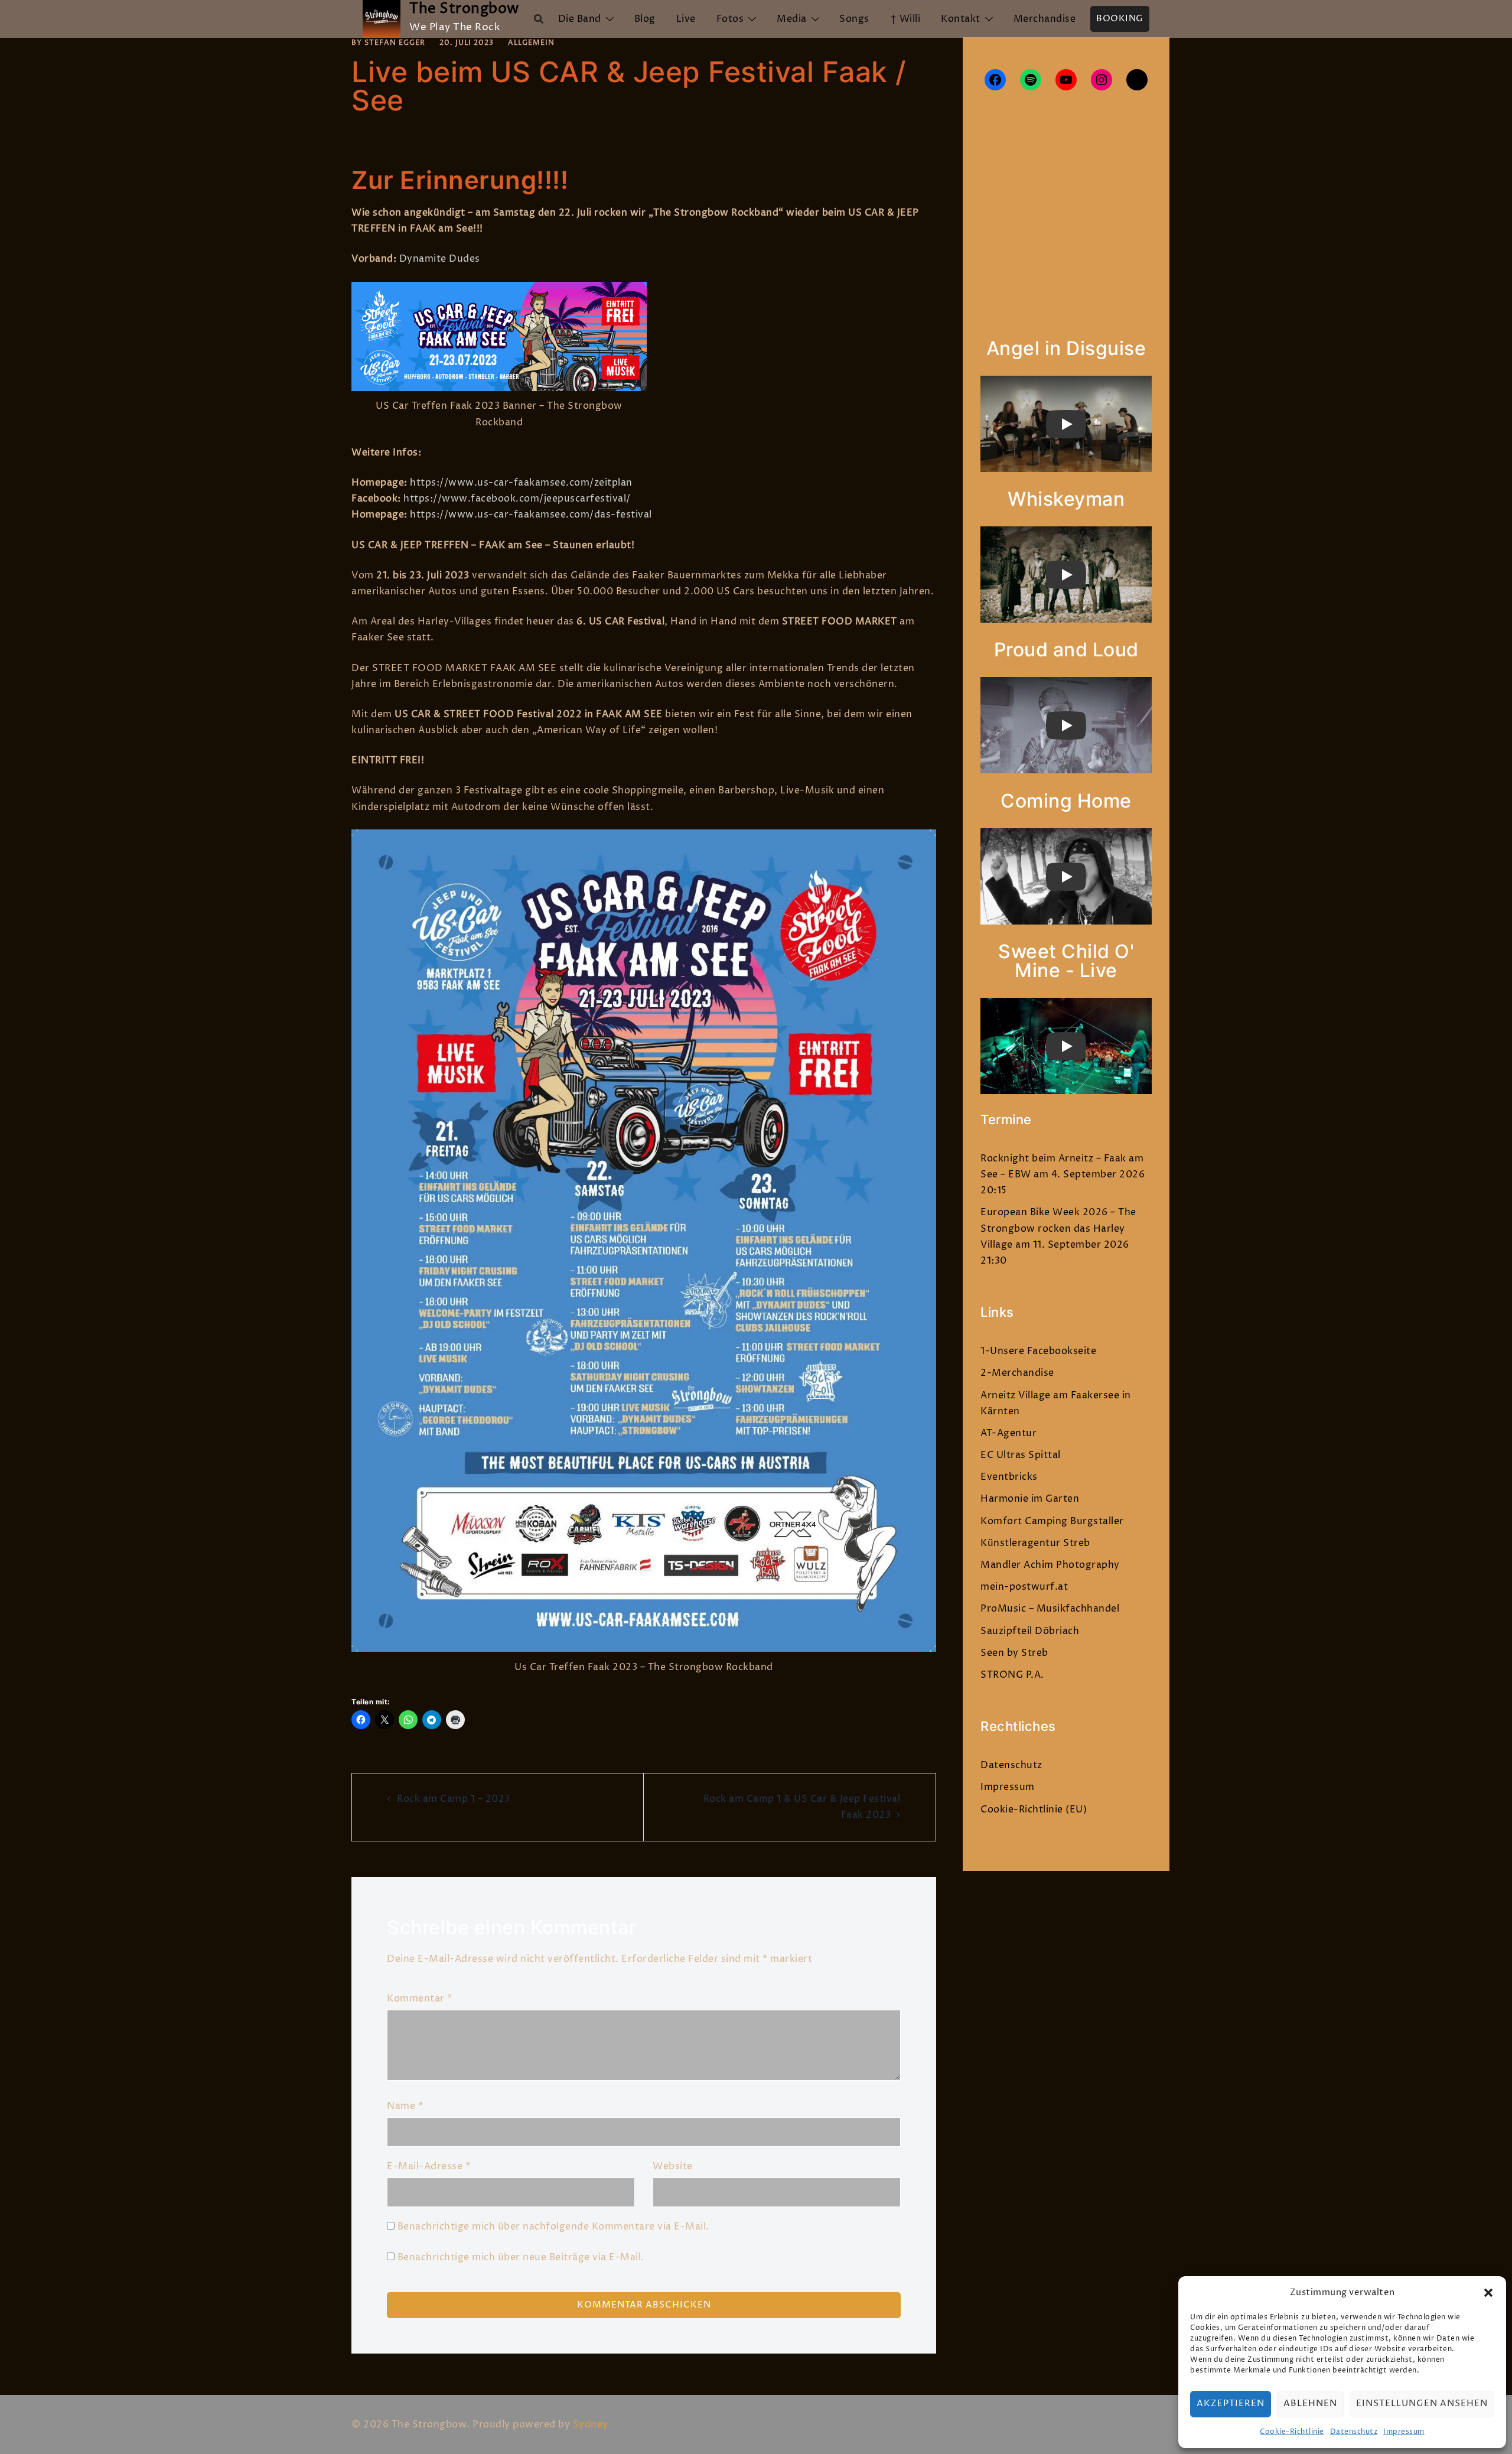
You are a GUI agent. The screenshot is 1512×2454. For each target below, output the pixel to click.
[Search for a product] (539, 19)
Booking (1120, 19)
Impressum (1404, 2432)
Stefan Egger (395, 43)
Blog (645, 19)
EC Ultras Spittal (1021, 1455)
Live (686, 19)
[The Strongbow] (382, 19)
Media (792, 19)
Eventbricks (1009, 1477)
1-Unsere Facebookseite (1038, 1351)
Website (673, 2166)
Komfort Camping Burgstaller (1052, 1521)
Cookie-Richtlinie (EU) (1034, 1809)
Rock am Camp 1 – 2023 (454, 1799)
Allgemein (531, 43)
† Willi (905, 19)
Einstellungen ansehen (1422, 2403)
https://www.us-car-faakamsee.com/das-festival (531, 515)
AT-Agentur (1008, 1433)
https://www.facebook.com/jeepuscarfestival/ (517, 499)
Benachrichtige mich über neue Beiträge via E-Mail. (521, 2257)
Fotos (730, 19)
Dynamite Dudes (440, 259)
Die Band (580, 19)
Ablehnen (1310, 2403)
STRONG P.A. (1012, 1675)
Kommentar (420, 1999)
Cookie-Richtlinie (1292, 2432)
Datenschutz (1354, 2432)
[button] (1488, 2293)
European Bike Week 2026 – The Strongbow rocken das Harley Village (1058, 1228)
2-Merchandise (1017, 1373)
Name (405, 2106)
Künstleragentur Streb (1035, 1543)
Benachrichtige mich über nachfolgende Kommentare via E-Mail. (553, 2227)
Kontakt (961, 19)
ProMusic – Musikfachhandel (1050, 1609)
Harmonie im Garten (1030, 1499)
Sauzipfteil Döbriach (1030, 1631)
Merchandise (1045, 19)
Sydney (591, 2424)
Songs (854, 19)
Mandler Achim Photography (1050, 1565)
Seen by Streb (1014, 1653)
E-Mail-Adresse (428, 2166)
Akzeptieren (1231, 2403)
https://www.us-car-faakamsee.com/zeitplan (521, 483)
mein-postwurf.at (1024, 1587)
